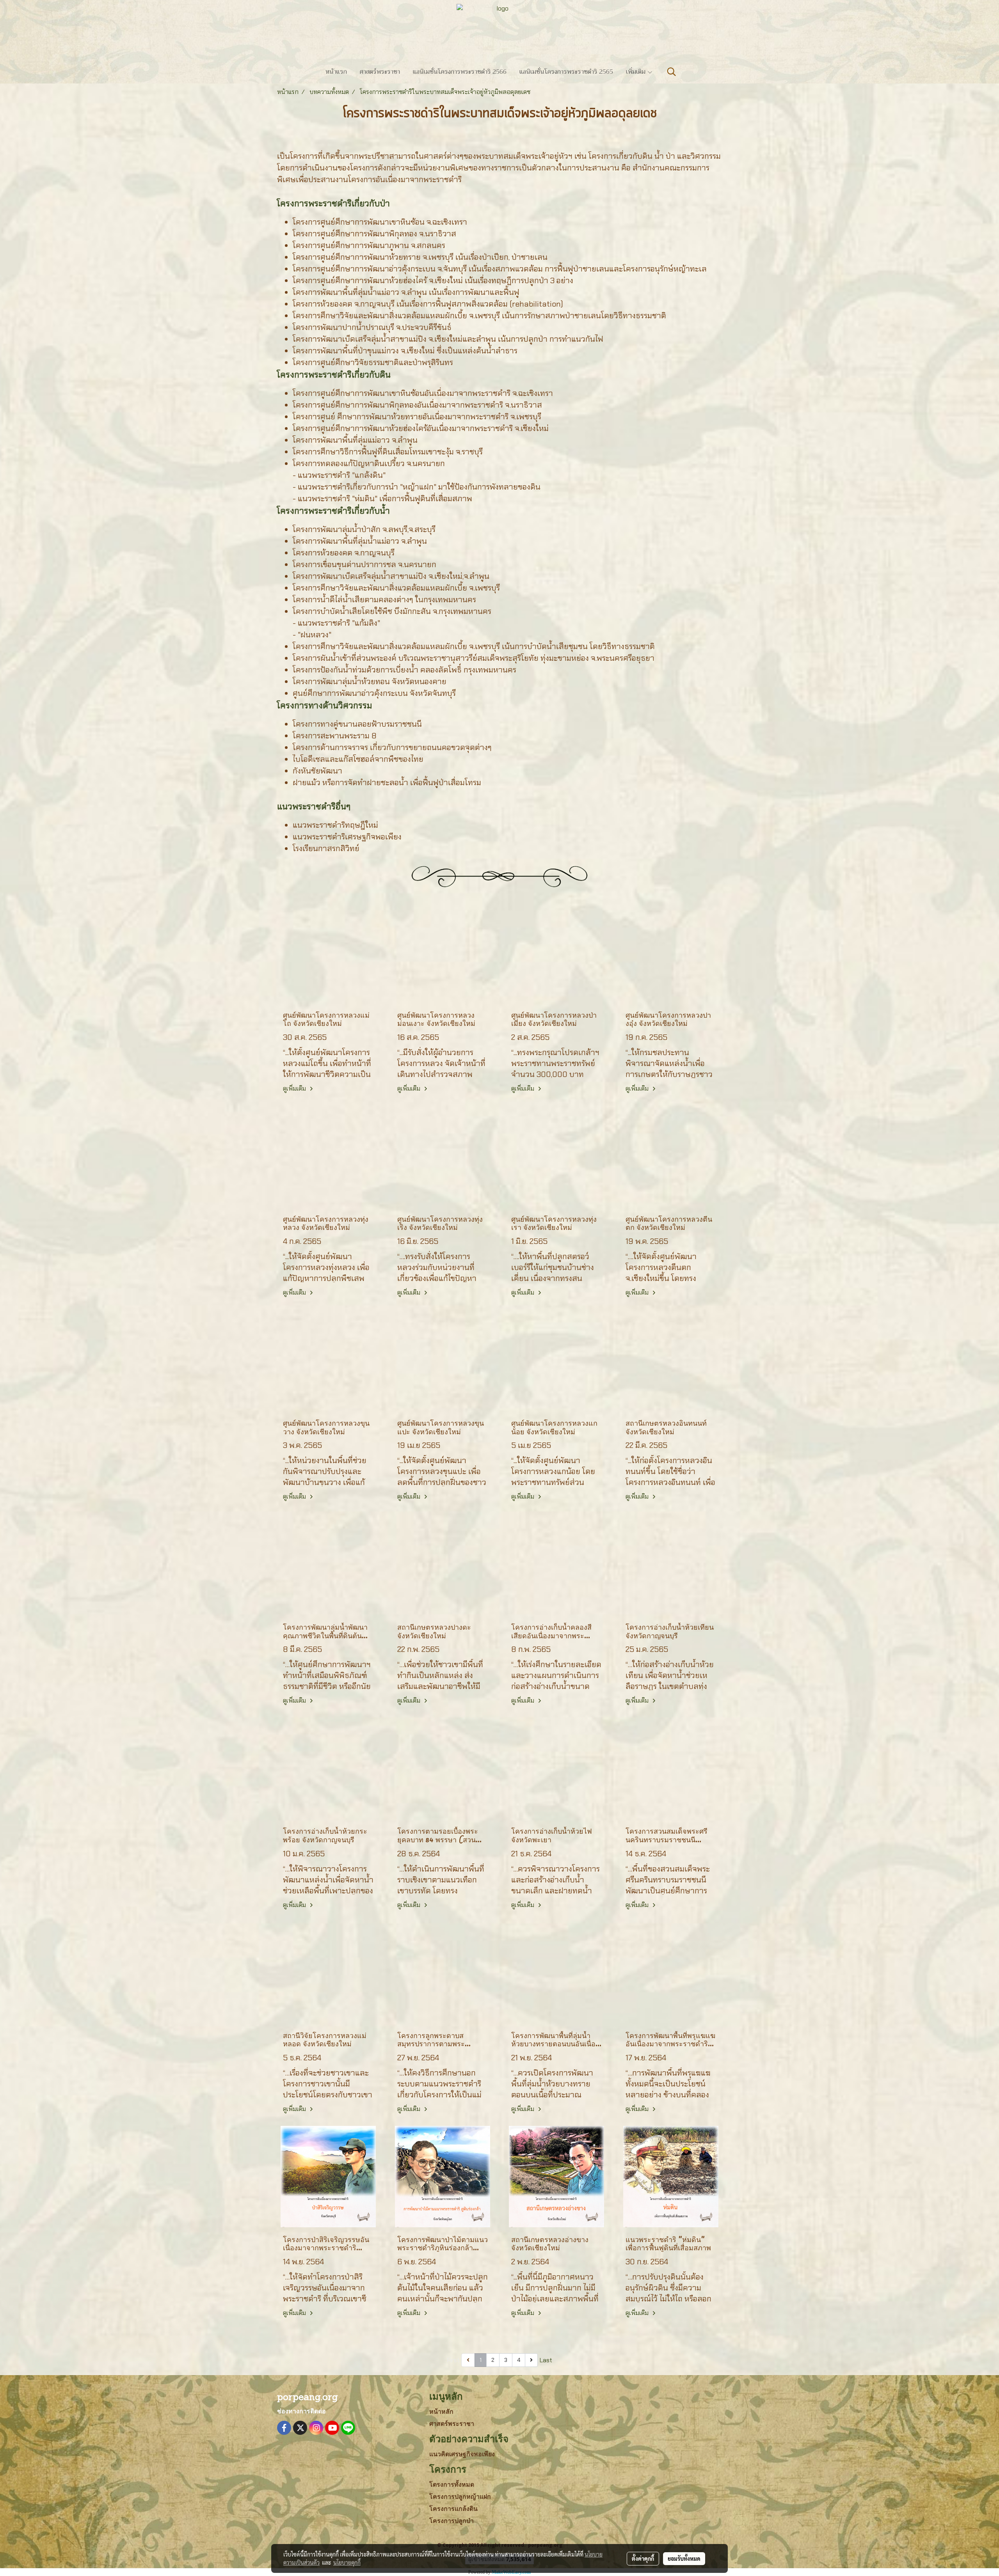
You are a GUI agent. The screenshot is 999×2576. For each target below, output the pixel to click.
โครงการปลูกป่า (452, 2521)
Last (546, 2360)
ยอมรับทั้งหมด (684, 2558)
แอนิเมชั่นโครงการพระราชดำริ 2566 (460, 72)
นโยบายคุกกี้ (347, 2562)
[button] (672, 72)
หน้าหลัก (441, 2412)
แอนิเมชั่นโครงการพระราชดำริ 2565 (566, 72)
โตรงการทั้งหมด (452, 2485)
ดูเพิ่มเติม (295, 1088)
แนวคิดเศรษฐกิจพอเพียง (462, 2454)
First (453, 2360)
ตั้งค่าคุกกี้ (643, 2558)
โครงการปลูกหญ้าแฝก (460, 2497)
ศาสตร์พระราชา (380, 72)
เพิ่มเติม (636, 72)
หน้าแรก (336, 72)
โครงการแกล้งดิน (453, 2509)
